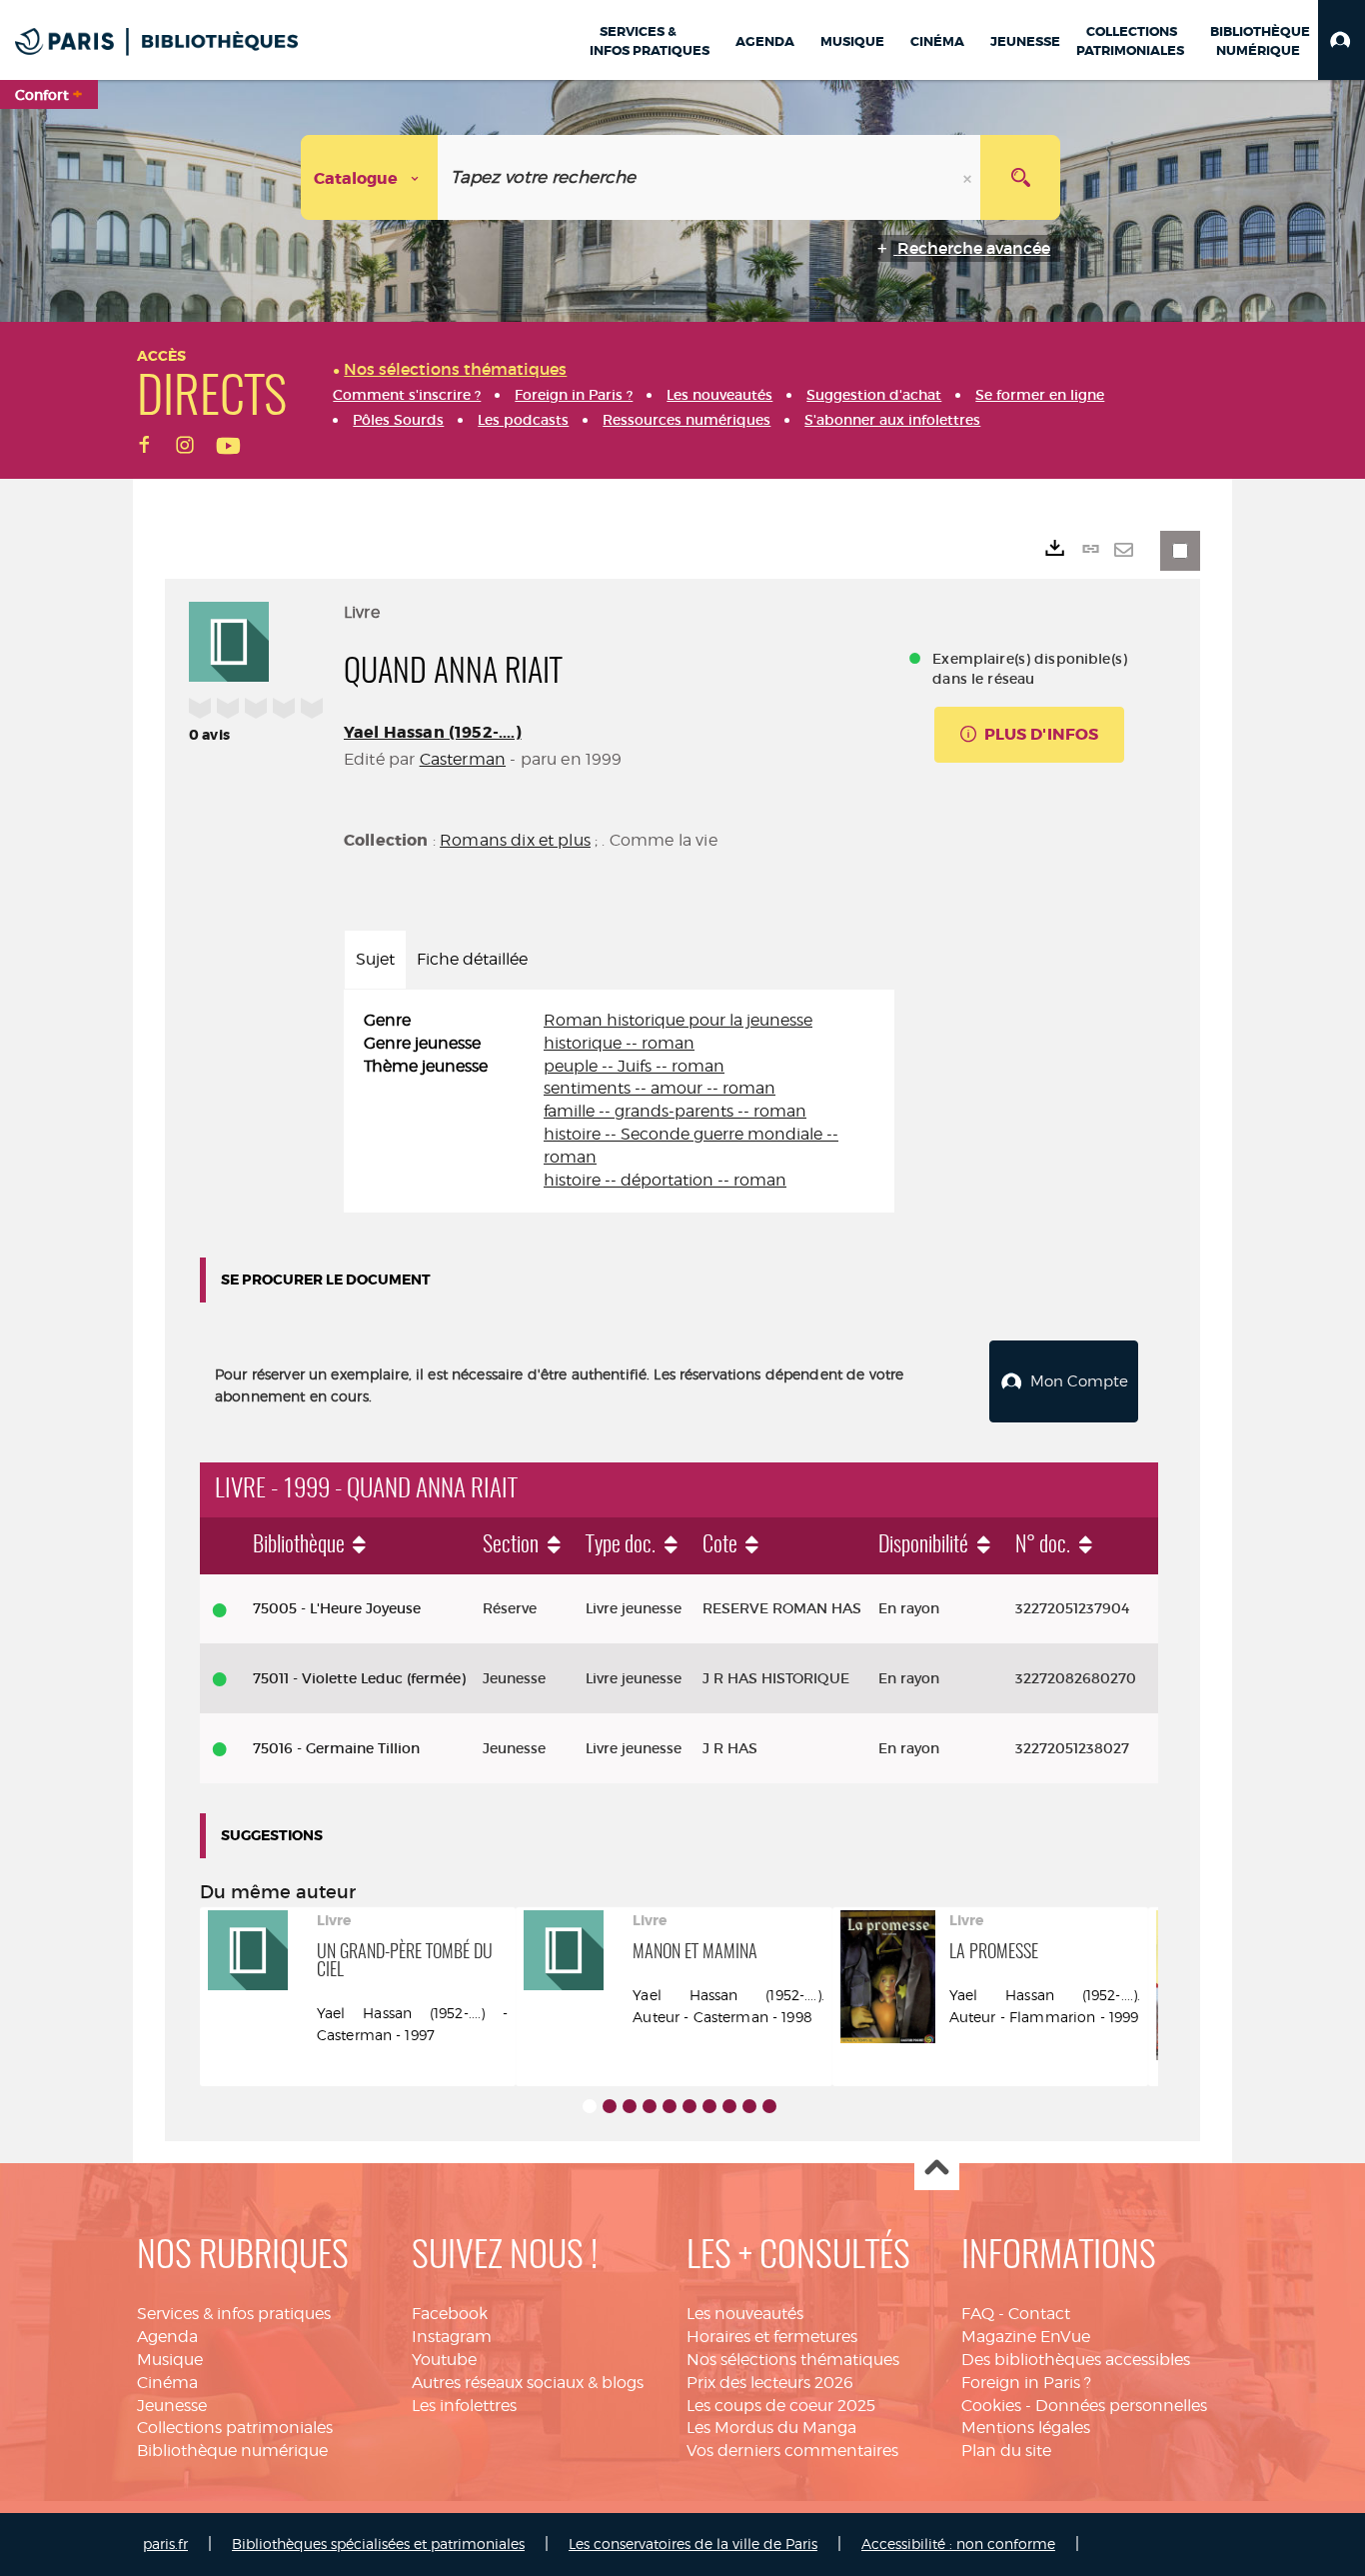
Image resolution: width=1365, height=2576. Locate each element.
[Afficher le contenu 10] (769, 2106)
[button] (1342, 40)
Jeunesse (172, 2406)
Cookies (991, 2406)
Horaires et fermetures (772, 2337)
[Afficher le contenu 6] (689, 2106)
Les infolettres (464, 2406)
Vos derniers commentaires (792, 2451)
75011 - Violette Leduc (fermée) (359, 1678)
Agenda (167, 2337)
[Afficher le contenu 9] (749, 2106)
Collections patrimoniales (235, 2428)
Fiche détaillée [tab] (472, 959)
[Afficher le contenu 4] (650, 2106)
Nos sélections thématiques (793, 2360)
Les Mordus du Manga (771, 2428)
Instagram (452, 2337)
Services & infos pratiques (234, 2314)
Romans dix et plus (515, 840)
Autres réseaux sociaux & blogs (528, 2383)
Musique (170, 2360)
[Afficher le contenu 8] (729, 2106)
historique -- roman (619, 1043)
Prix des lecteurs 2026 (770, 2383)
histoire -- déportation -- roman (665, 1180)
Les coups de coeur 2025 (781, 2406)
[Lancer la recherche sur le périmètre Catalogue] (1020, 177)
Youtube (444, 2360)
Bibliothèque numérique (232, 2451)
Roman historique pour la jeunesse (678, 1020)
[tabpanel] (619, 1101)
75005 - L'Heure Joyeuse (337, 1608)
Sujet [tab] (375, 959)
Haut (937, 2169)
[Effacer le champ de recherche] (969, 177)
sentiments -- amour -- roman (660, 1088)
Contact (1039, 2314)
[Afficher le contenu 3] (630, 2106)
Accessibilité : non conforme (958, 2544)
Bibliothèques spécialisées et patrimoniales (378, 2544)
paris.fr (165, 2544)
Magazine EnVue (1026, 2337)
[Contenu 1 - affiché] (590, 2106)
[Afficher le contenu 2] (610, 2106)
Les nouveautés (745, 2314)
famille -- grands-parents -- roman (675, 1111)
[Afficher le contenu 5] (670, 2106)
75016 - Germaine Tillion (336, 1748)
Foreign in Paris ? (1026, 2383)
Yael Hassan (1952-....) (433, 732)
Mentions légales (1026, 2428)
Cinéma (167, 2383)
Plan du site (1006, 2451)
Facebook (450, 2314)
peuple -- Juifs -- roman (634, 1066)
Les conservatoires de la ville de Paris (693, 2544)
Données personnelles (1121, 2406)
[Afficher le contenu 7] (709, 2106)
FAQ (978, 2314)
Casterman (463, 759)
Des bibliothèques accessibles (1076, 2360)
